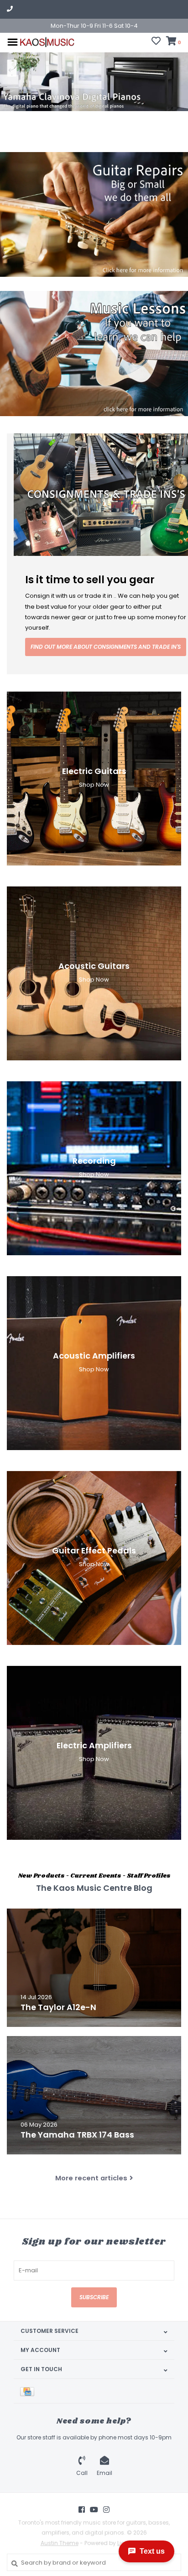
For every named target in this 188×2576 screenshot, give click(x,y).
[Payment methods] (29, 2391)
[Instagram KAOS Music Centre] (106, 2510)
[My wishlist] (156, 42)
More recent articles (91, 2178)
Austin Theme (60, 2543)
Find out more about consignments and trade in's (106, 647)
